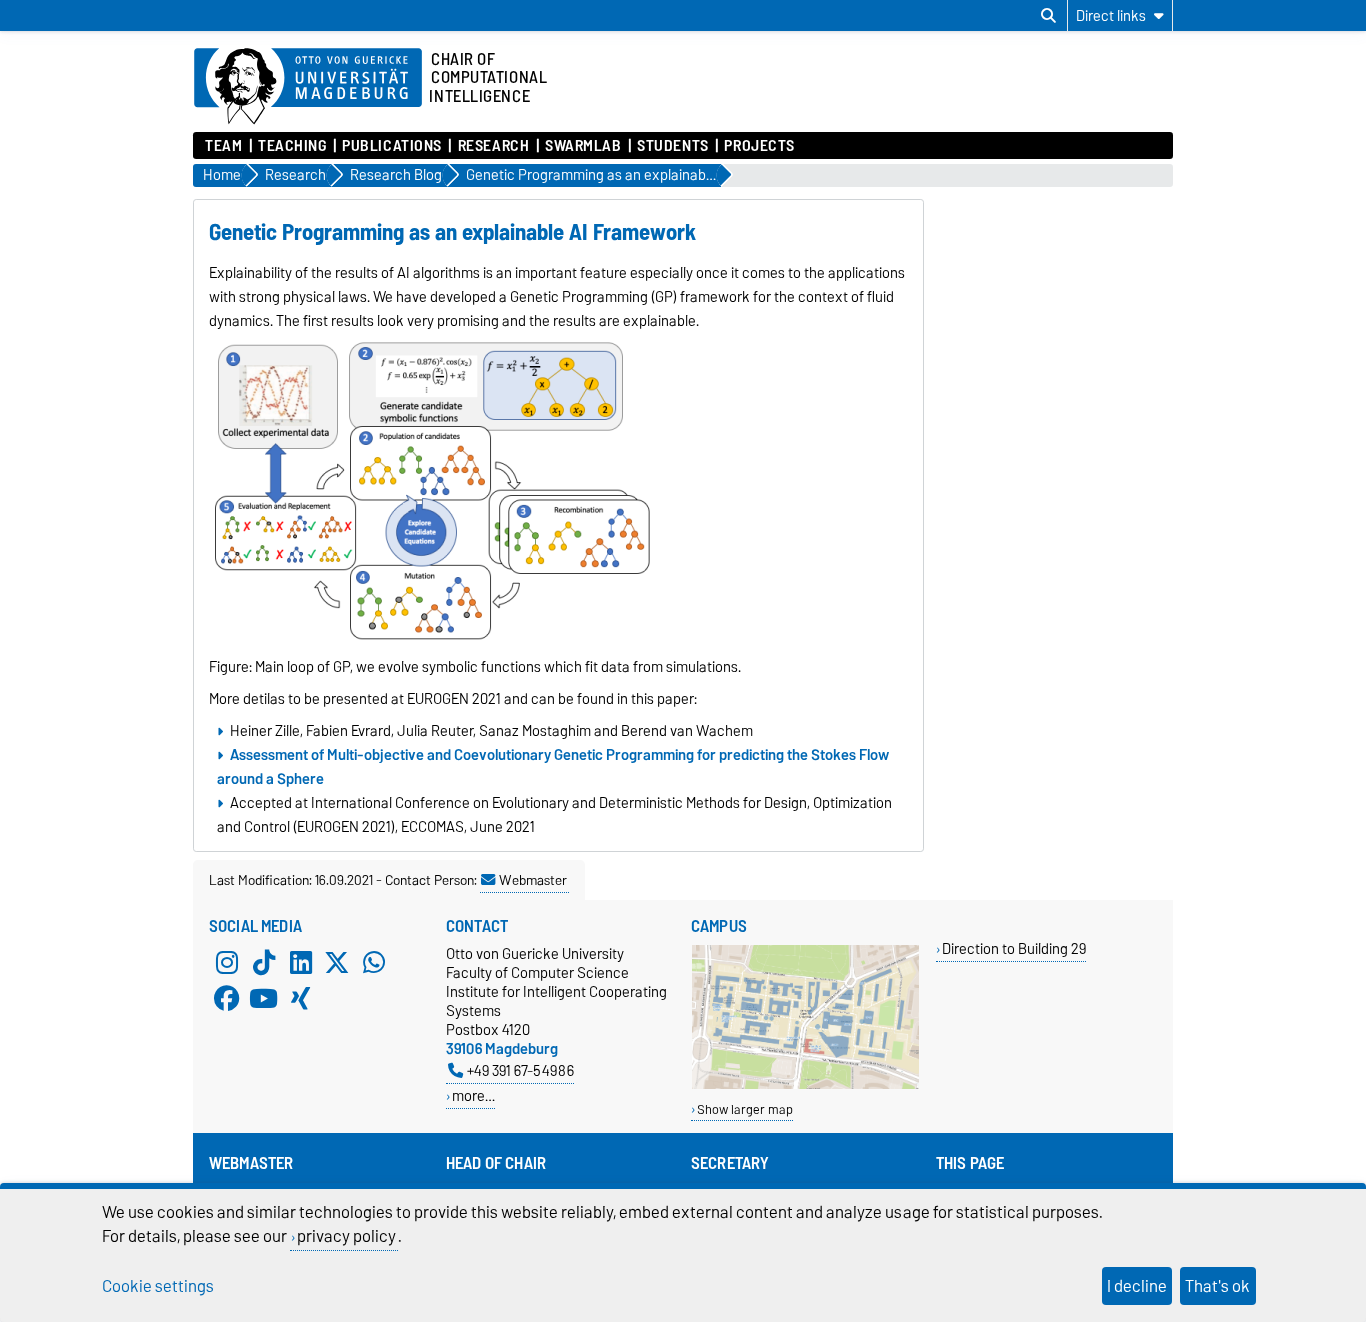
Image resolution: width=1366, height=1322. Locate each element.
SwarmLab (583, 146)
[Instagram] (227, 962)
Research (493, 146)
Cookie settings (158, 1286)
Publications (392, 146)
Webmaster (533, 880)
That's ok (1217, 1286)
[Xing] (301, 998)
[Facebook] (227, 998)
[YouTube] (264, 998)
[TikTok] (264, 962)
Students (672, 146)
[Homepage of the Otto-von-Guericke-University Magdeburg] (308, 87)
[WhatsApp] (374, 962)
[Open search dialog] (1048, 16)
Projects (759, 146)
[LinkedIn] (301, 962)
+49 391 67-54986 (520, 1070)
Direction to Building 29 (1014, 948)
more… (473, 1095)
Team (223, 146)
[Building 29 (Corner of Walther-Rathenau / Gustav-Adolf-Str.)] (805, 1084)
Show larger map (745, 1109)
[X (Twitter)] (337, 962)
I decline (1137, 1286)
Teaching (292, 146)
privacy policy (346, 1236)
